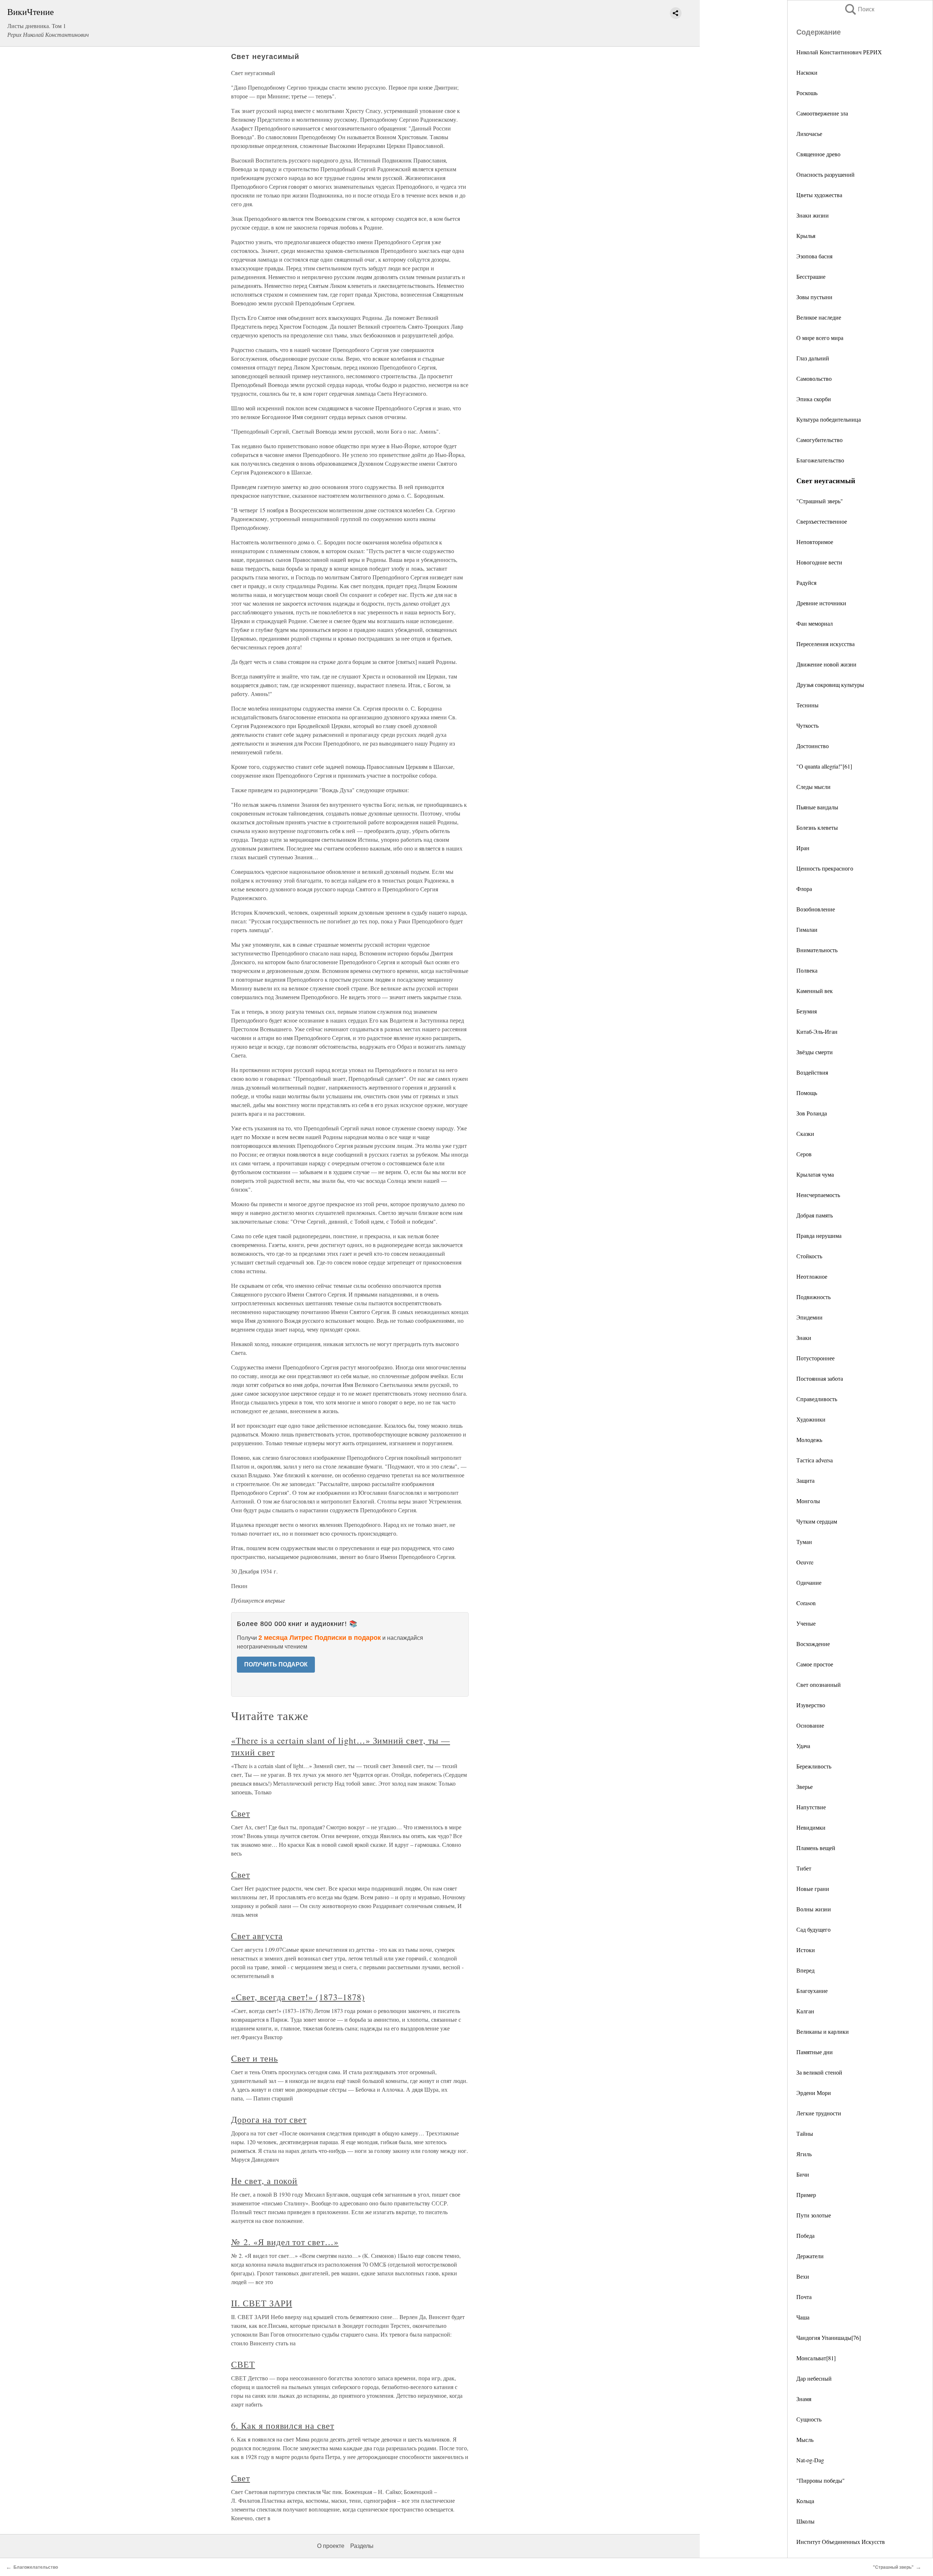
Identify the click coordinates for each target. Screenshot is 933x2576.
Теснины (807, 705)
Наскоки (807, 72)
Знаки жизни (813, 215)
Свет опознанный (819, 1684)
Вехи (803, 2276)
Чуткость (807, 725)
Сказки (805, 1133)
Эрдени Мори (814, 2093)
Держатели (810, 2256)
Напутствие (811, 1807)
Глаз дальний (813, 358)
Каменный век (815, 991)
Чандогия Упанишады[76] (829, 2337)
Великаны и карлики (823, 2031)
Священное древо (818, 154)
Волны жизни (814, 1909)
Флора (804, 889)
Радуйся (806, 583)
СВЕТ (243, 2364)
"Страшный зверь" (820, 501)
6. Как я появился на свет (283, 2425)
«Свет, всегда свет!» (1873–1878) (298, 1997)
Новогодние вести (819, 562)
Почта (804, 2297)
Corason (806, 1603)
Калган (805, 2011)
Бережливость (814, 1766)
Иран (803, 848)
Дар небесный (814, 2378)
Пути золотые (814, 2215)
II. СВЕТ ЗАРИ (261, 2303)
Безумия (807, 1011)
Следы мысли (813, 787)
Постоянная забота (820, 1378)
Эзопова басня (814, 256)
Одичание (809, 1582)
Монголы (808, 1501)
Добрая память (815, 1215)
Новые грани (813, 1889)
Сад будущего (813, 1929)
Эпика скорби (814, 399)
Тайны (805, 2133)
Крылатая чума (815, 1174)
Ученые (806, 1623)
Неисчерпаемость (818, 1195)
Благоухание (812, 1991)
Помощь (807, 1093)
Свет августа (257, 1936)
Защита (805, 1480)
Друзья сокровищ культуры (830, 685)
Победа (805, 2235)
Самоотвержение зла (822, 113)
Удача (803, 1746)
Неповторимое (815, 542)
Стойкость (809, 1256)
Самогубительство (819, 440)
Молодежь (809, 1440)
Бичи (803, 2174)
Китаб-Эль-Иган (817, 1031)
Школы (805, 2521)
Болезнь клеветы (817, 827)
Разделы (362, 2546)
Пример (806, 2195)
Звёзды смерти (815, 1052)
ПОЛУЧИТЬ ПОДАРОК (276, 1664)
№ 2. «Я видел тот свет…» (285, 2242)
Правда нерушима (819, 1236)
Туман (804, 1542)
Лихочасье (809, 134)
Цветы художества (819, 195)
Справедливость (817, 1399)
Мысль (805, 2440)
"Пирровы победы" (821, 2480)
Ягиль (804, 2154)
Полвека (807, 970)
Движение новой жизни (826, 664)
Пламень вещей (816, 1848)
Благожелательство (820, 460)
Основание (810, 1725)
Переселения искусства (825, 644)
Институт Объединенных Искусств (841, 2542)
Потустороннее (815, 1358)
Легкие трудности (819, 2113)
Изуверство (811, 1705)
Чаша (803, 2317)
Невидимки (811, 1827)
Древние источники (821, 603)
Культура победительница (829, 419)
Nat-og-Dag (810, 2460)
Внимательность (817, 950)
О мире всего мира (820, 338)
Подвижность (813, 1297)
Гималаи (807, 929)
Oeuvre (805, 1562)
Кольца (805, 2501)
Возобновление (816, 909)
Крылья (806, 236)
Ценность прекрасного (825, 868)
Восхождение (813, 1644)
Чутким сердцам (817, 1521)
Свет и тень (255, 2058)
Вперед (805, 1970)
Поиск (859, 9)
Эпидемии (809, 1317)
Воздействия (812, 1072)
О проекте (331, 2546)
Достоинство (813, 746)
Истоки (806, 1950)
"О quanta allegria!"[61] (824, 766)
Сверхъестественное (822, 521)
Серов (804, 1154)
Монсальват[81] (816, 2358)
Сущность (809, 2419)
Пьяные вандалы (817, 807)
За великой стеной (819, 2072)
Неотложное (812, 1276)
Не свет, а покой (264, 2181)
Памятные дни (815, 2052)
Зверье (805, 1787)
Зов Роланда (812, 1113)
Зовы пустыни (814, 297)
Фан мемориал (815, 623)
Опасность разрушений (825, 174)
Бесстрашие (811, 276)
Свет (241, 1813)
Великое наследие (819, 317)
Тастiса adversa (815, 1460)
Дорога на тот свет (269, 2119)
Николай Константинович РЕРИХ (839, 52)
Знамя (804, 2399)
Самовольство (814, 378)
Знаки (804, 1338)
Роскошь (807, 93)
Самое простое (815, 1664)
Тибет (804, 1868)
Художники (811, 1419)
